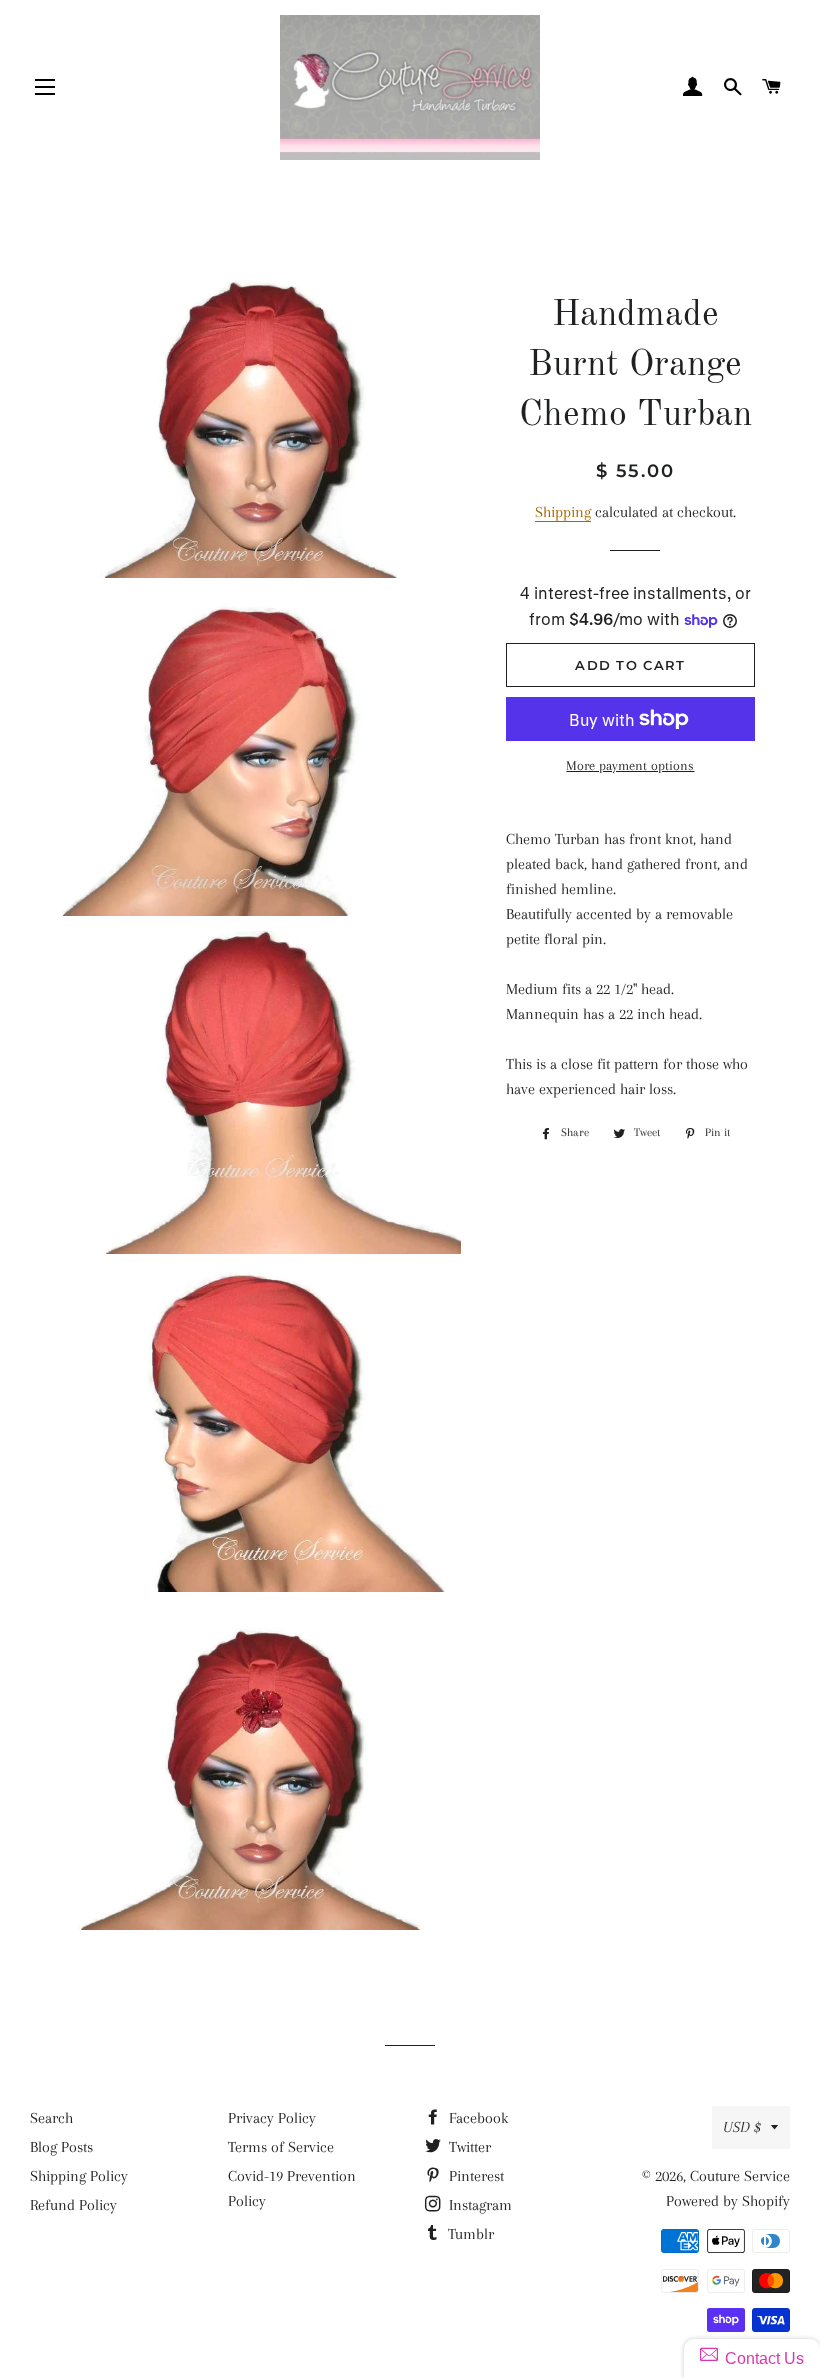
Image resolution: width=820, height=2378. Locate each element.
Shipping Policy (79, 2176)
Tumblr (469, 2234)
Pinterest (474, 2176)
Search (51, 2118)
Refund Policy (73, 2205)
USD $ (742, 2127)
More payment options (630, 765)
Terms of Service (281, 2147)
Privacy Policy (272, 2118)
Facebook (476, 2118)
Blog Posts (61, 2147)
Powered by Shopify (728, 2201)
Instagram (478, 2205)
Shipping (563, 512)
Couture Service (740, 2176)
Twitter (468, 2147)
